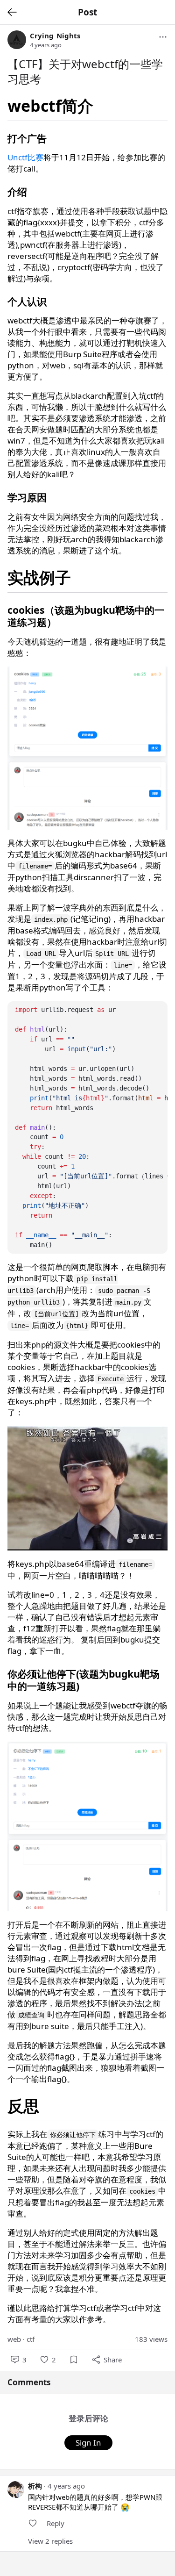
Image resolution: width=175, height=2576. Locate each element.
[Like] (33, 2523)
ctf (31, 2339)
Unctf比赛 (25, 157)
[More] (163, 37)
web (14, 2339)
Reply (56, 2523)
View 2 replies (50, 2541)
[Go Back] (12, 12)
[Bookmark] (74, 2360)
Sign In (88, 2443)
